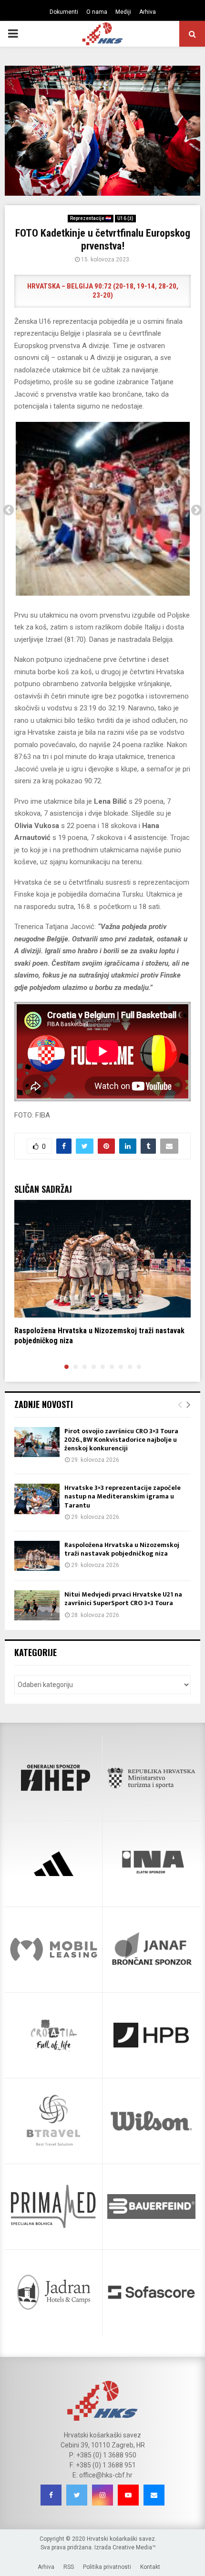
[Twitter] (77, 2495)
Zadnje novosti (44, 1404)
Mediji (123, 12)
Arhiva (148, 12)
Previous (9, 510)
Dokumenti (64, 12)
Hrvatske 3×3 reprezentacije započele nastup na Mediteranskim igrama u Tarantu (123, 1496)
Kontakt (150, 2567)
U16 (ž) (125, 218)
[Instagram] (102, 2495)
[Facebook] (51, 2495)
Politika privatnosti (107, 2567)
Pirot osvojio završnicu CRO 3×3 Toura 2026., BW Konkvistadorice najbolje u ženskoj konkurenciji (121, 1440)
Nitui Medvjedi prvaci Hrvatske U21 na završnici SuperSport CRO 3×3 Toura (123, 1599)
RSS (69, 2567)
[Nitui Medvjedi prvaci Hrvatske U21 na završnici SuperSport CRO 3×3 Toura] (37, 1605)
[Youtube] (128, 2495)
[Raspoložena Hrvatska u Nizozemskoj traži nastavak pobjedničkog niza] (37, 1556)
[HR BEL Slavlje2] (103, 509)
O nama (97, 12)
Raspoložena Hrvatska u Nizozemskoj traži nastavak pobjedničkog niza (122, 1549)
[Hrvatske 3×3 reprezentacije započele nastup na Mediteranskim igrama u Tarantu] (37, 1499)
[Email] (154, 2495)
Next (196, 510)
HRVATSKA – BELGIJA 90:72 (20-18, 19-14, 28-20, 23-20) (103, 291)
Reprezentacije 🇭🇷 (91, 218)
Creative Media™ (134, 2547)
